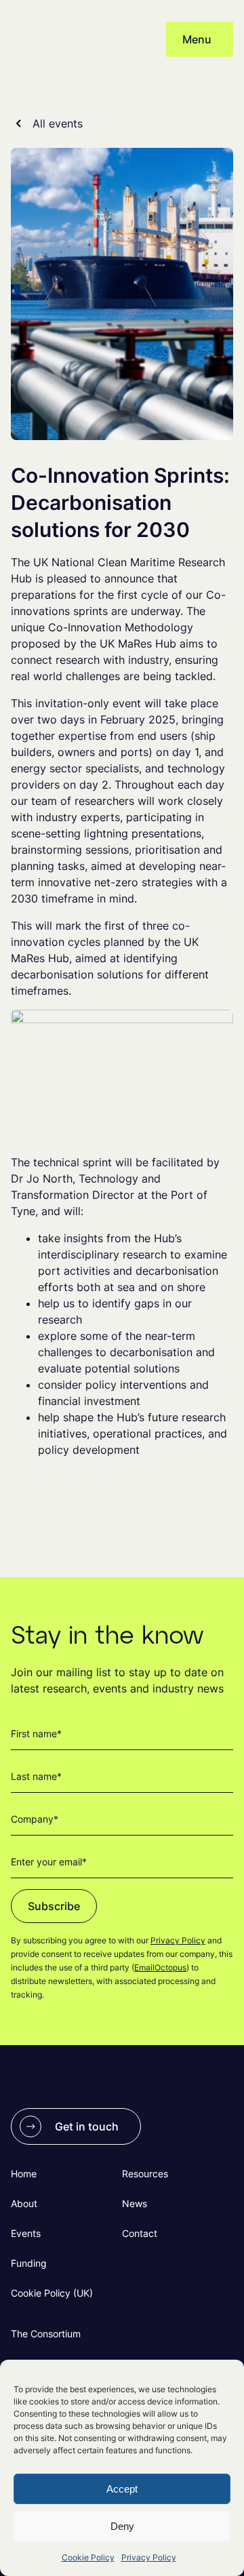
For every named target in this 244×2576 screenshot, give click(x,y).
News (135, 2203)
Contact (140, 2233)
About (24, 2203)
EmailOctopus (160, 1967)
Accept (122, 2489)
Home (24, 2174)
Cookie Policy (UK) (52, 2293)
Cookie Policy (88, 2557)
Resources (145, 2174)
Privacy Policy (149, 2557)
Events (26, 2233)
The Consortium (46, 2334)
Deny (122, 2526)
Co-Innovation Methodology (121, 627)
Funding (29, 2263)
